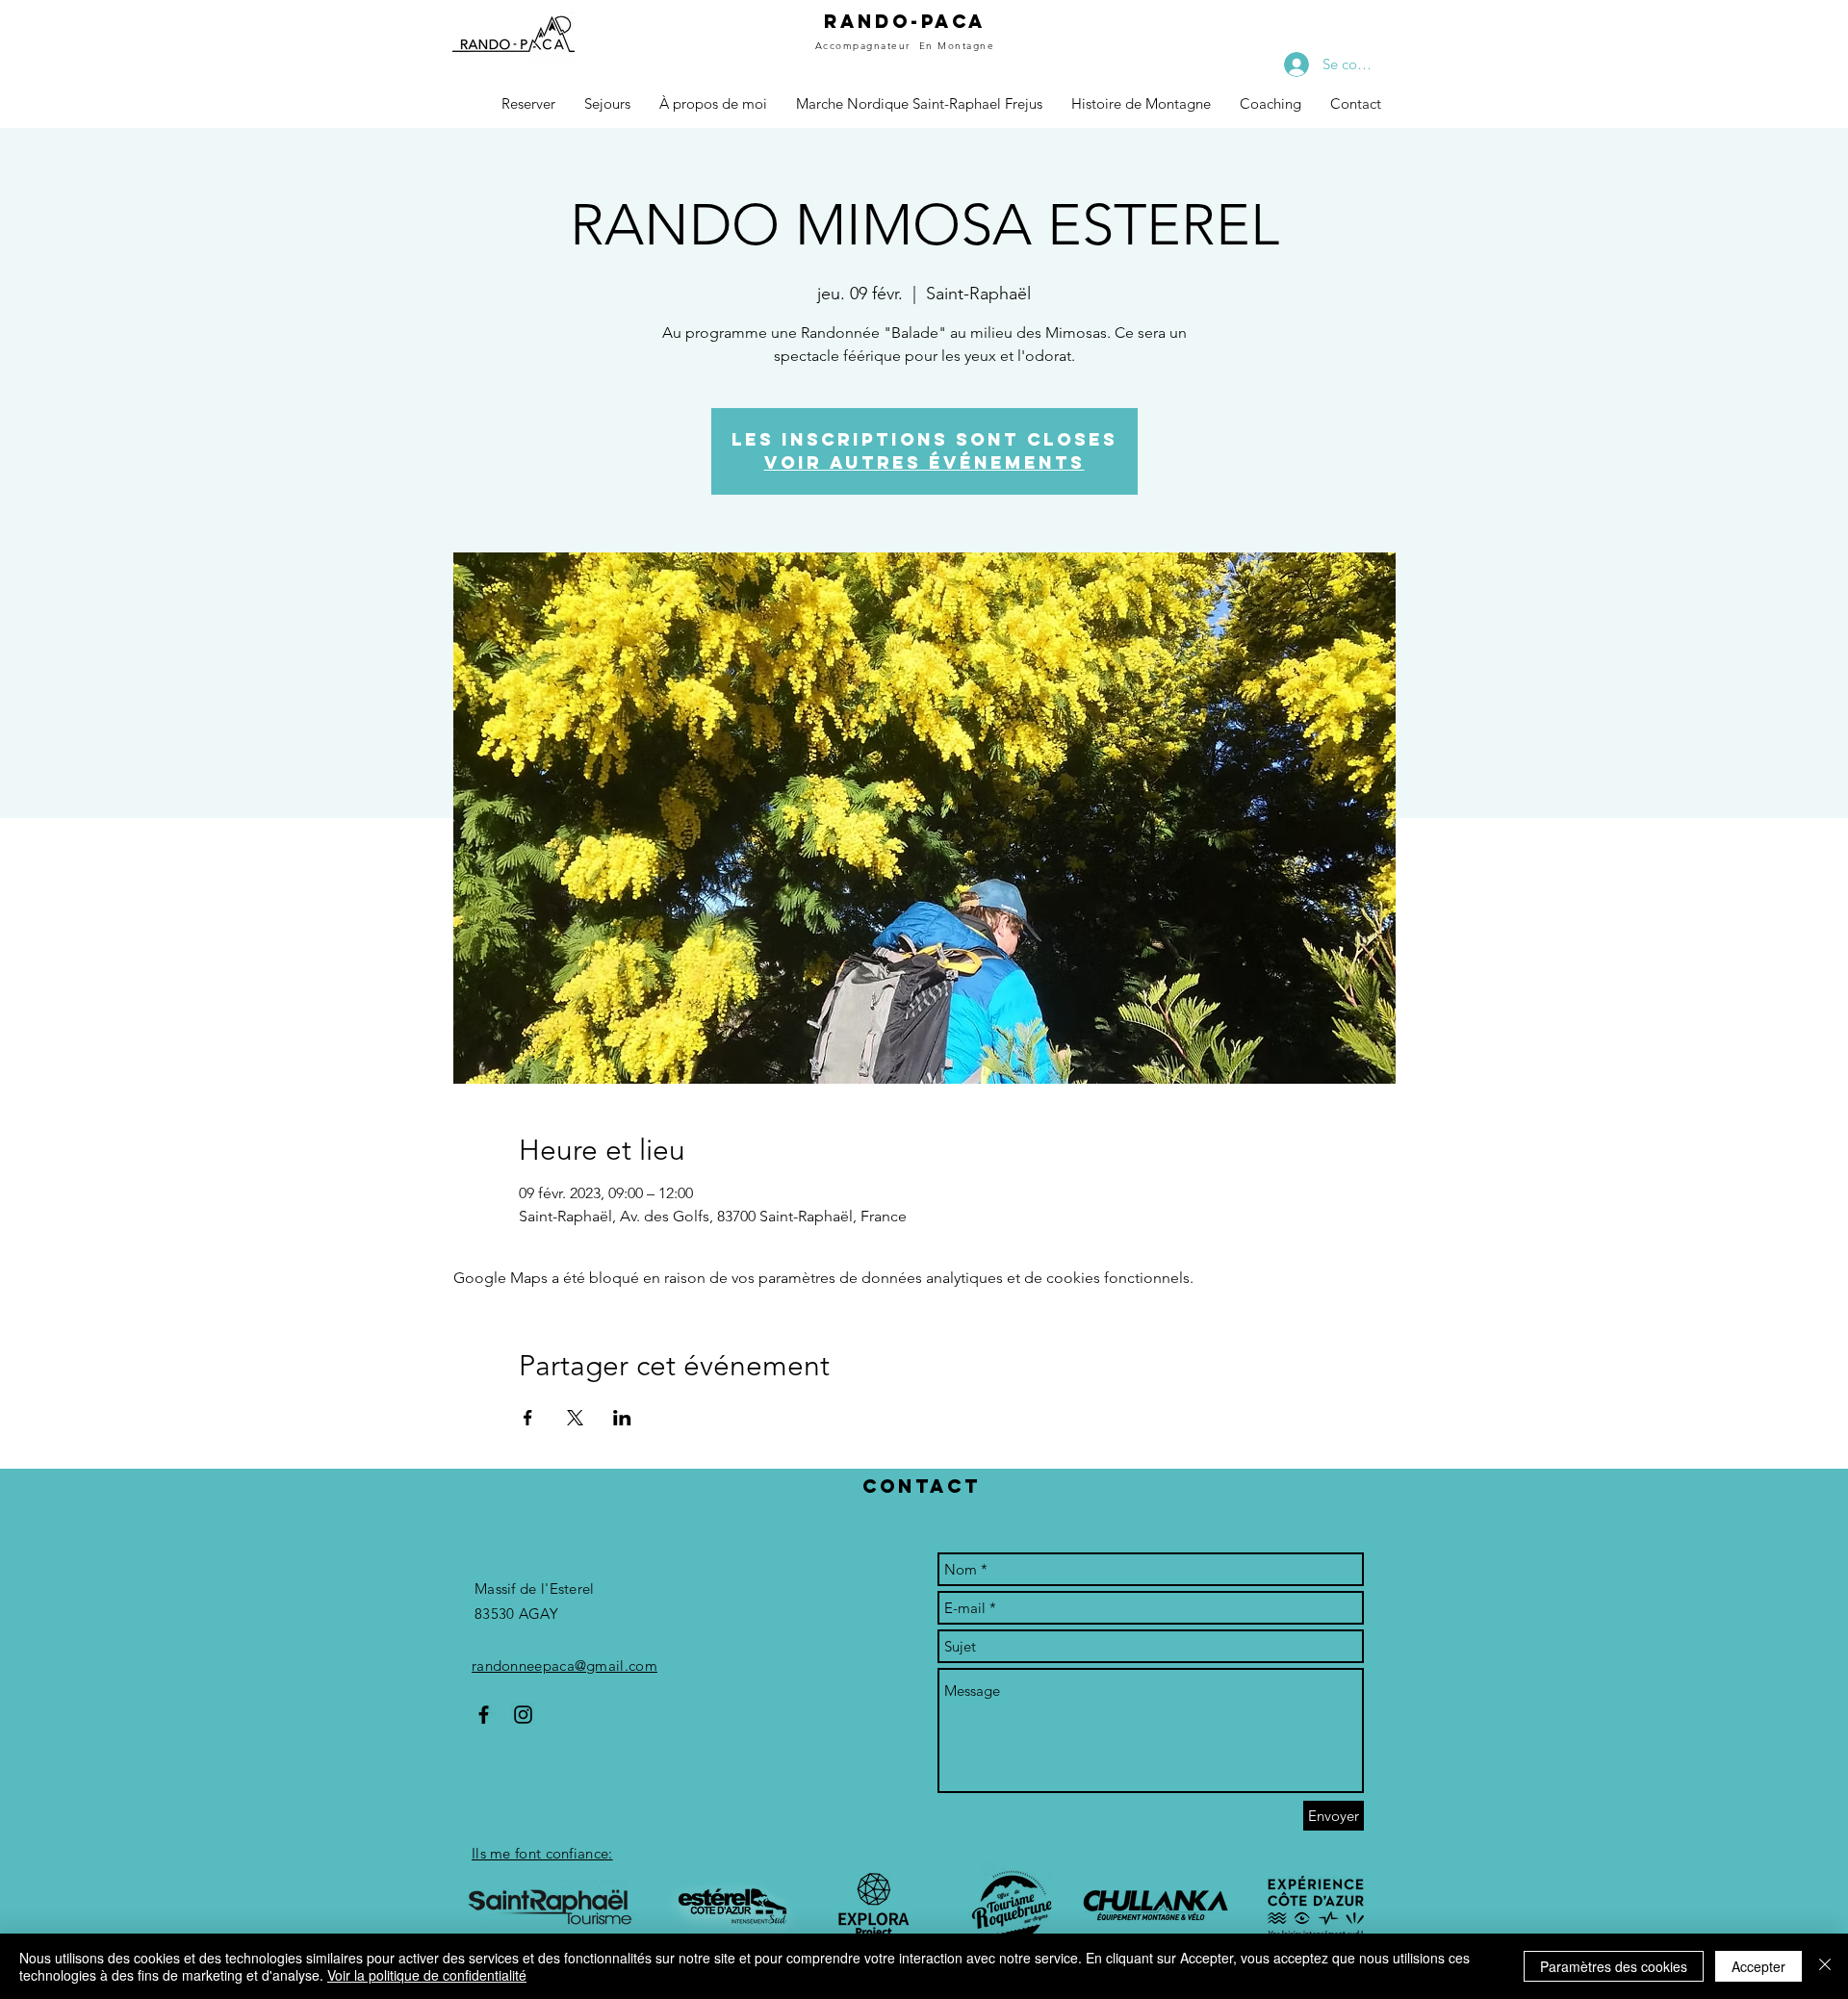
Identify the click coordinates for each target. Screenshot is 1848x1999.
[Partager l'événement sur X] (575, 1418)
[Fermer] (1825, 1966)
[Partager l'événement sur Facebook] (528, 1418)
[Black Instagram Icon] (523, 1715)
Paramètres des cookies (1614, 1966)
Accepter (1758, 1966)
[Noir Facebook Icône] (484, 1715)
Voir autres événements (924, 462)
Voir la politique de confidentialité (427, 1975)
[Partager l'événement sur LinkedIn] (622, 1418)
